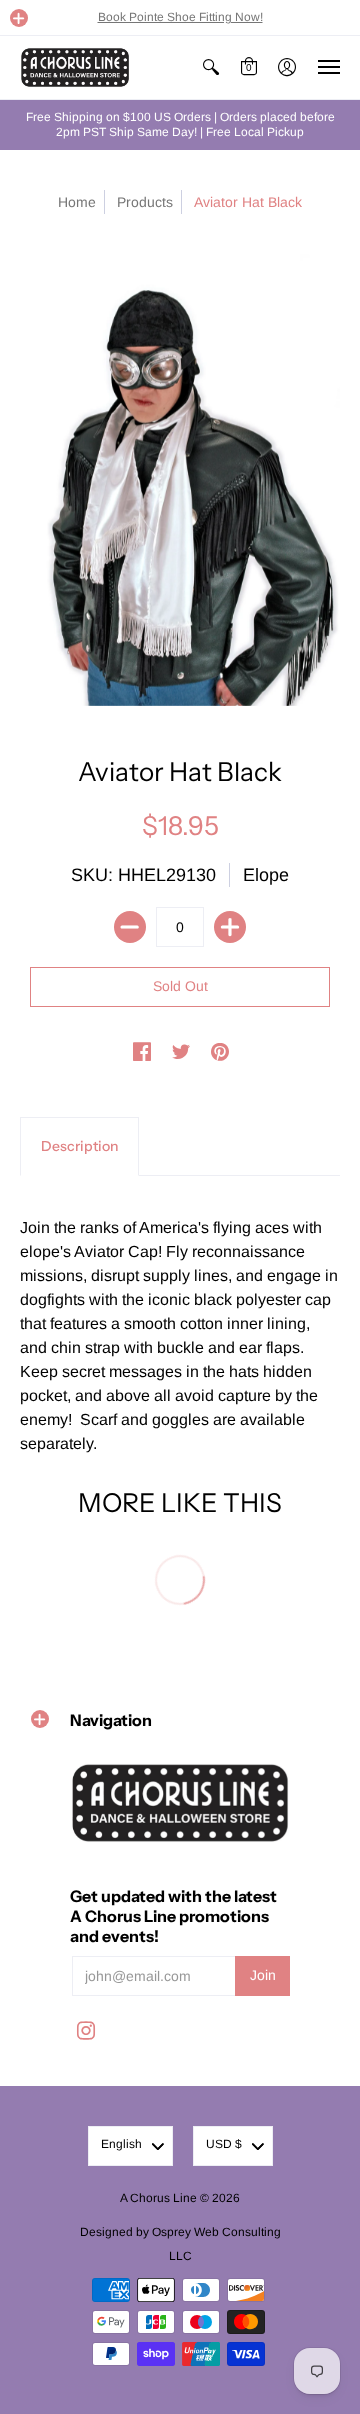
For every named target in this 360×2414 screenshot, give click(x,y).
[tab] (79, 1147)
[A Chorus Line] (75, 67)
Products (145, 202)
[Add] (230, 927)
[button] (19, 18)
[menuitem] (211, 67)
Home (77, 202)
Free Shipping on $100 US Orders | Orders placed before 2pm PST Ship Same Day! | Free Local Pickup (180, 124)
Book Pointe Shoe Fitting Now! (180, 17)
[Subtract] (130, 927)
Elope (266, 875)
